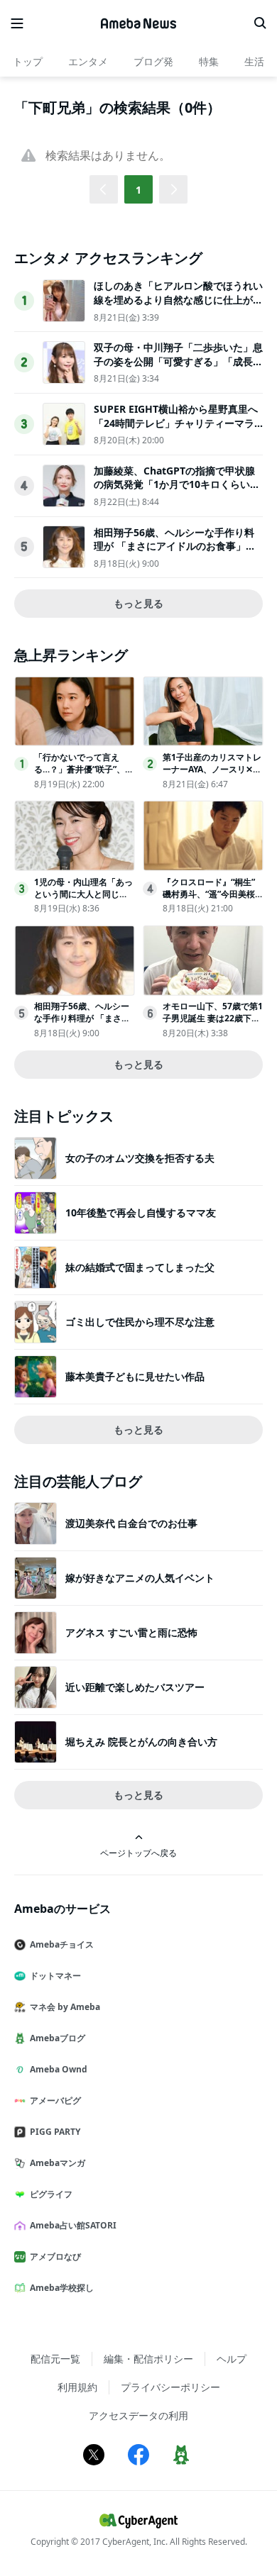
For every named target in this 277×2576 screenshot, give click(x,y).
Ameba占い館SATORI (73, 2225)
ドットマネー (55, 1976)
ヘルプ (232, 2359)
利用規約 (77, 2387)
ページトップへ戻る (138, 1853)
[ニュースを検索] (260, 23)
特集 (209, 61)
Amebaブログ (58, 2038)
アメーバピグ (55, 2100)
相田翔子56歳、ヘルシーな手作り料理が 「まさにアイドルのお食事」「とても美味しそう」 (174, 546)
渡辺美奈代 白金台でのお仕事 (131, 1523)
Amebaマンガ (58, 2163)
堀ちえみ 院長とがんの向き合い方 (141, 1742)
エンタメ (88, 61)
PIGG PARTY (55, 2132)
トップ (28, 61)
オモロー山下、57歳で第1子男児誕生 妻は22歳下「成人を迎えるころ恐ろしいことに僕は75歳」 (213, 1024)
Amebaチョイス (62, 1944)
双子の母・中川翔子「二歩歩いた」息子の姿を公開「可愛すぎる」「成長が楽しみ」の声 (178, 361)
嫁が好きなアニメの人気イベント (140, 1578)
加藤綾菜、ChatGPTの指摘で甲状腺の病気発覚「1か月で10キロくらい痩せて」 (177, 484)
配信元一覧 (55, 2359)
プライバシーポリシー (170, 2387)
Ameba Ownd (59, 2069)
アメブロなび (55, 2256)
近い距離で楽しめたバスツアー (135, 1687)
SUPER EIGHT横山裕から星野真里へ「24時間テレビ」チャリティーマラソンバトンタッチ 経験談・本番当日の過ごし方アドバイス (176, 430)
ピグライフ (51, 2194)
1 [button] (138, 190)
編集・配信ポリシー (148, 2359)
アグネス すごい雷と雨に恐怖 (131, 1632)
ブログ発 (153, 61)
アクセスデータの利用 (138, 2415)
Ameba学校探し (62, 2288)
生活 (254, 61)
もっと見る (138, 603)
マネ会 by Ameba (65, 2007)
